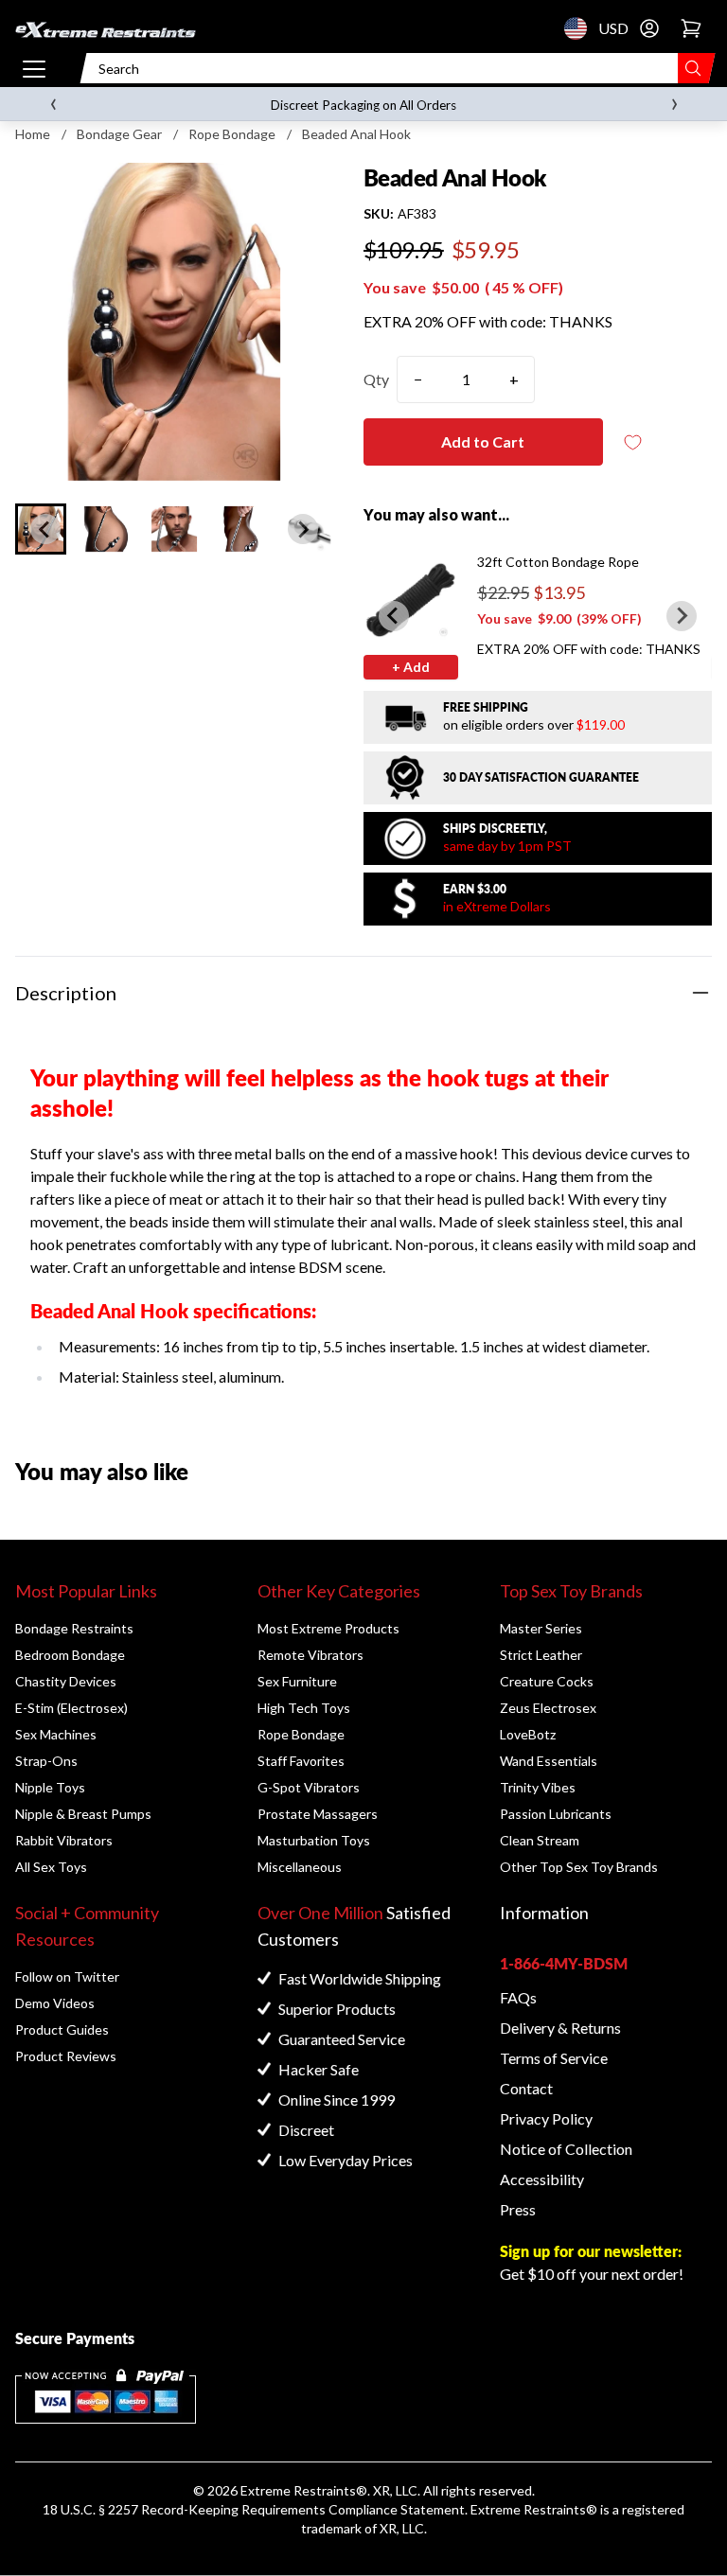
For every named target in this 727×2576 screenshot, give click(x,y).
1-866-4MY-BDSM (564, 1963)
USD (581, 28)
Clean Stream (540, 1840)
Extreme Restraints (298, 2490)
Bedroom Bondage (70, 1655)
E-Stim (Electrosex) (71, 1708)
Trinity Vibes (538, 1787)
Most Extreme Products (328, 1628)
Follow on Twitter (67, 1976)
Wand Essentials (549, 1761)
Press (518, 2209)
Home (33, 134)
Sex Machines (56, 1734)
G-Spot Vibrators (309, 1787)
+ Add (411, 667)
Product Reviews (66, 2056)
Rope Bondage (232, 134)
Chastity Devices (66, 1681)
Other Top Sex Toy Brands (579, 1867)
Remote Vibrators (310, 1655)
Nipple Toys (50, 1787)
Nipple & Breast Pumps (83, 1814)
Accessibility (542, 2179)
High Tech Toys (304, 1708)
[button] (107, 529)
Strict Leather (541, 1655)
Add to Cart (483, 441)
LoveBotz (528, 1734)
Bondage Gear (119, 134)
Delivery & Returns (560, 2028)
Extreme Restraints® (534, 2509)
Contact (526, 2088)
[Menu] (34, 68)
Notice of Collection (566, 2149)
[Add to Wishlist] (633, 442)
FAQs (518, 1997)
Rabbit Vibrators (64, 1840)
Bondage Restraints (74, 1628)
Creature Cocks (547, 1681)
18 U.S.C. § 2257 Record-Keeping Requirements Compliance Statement (254, 2509)
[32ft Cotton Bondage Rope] (411, 600)
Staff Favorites (301, 1761)
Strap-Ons (46, 1761)
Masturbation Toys (314, 1840)
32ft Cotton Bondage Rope (558, 562)
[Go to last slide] (45, 529)
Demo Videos (55, 2003)
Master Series (541, 1628)
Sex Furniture (297, 1681)
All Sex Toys (51, 1867)
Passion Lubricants (556, 1814)
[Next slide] (303, 529)
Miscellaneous (300, 1867)
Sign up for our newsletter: (591, 2251)
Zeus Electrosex (548, 1708)
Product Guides (62, 2029)
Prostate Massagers (318, 1814)
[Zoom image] (174, 322)
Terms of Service (554, 2058)
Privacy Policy (546, 2118)
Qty (376, 379)
